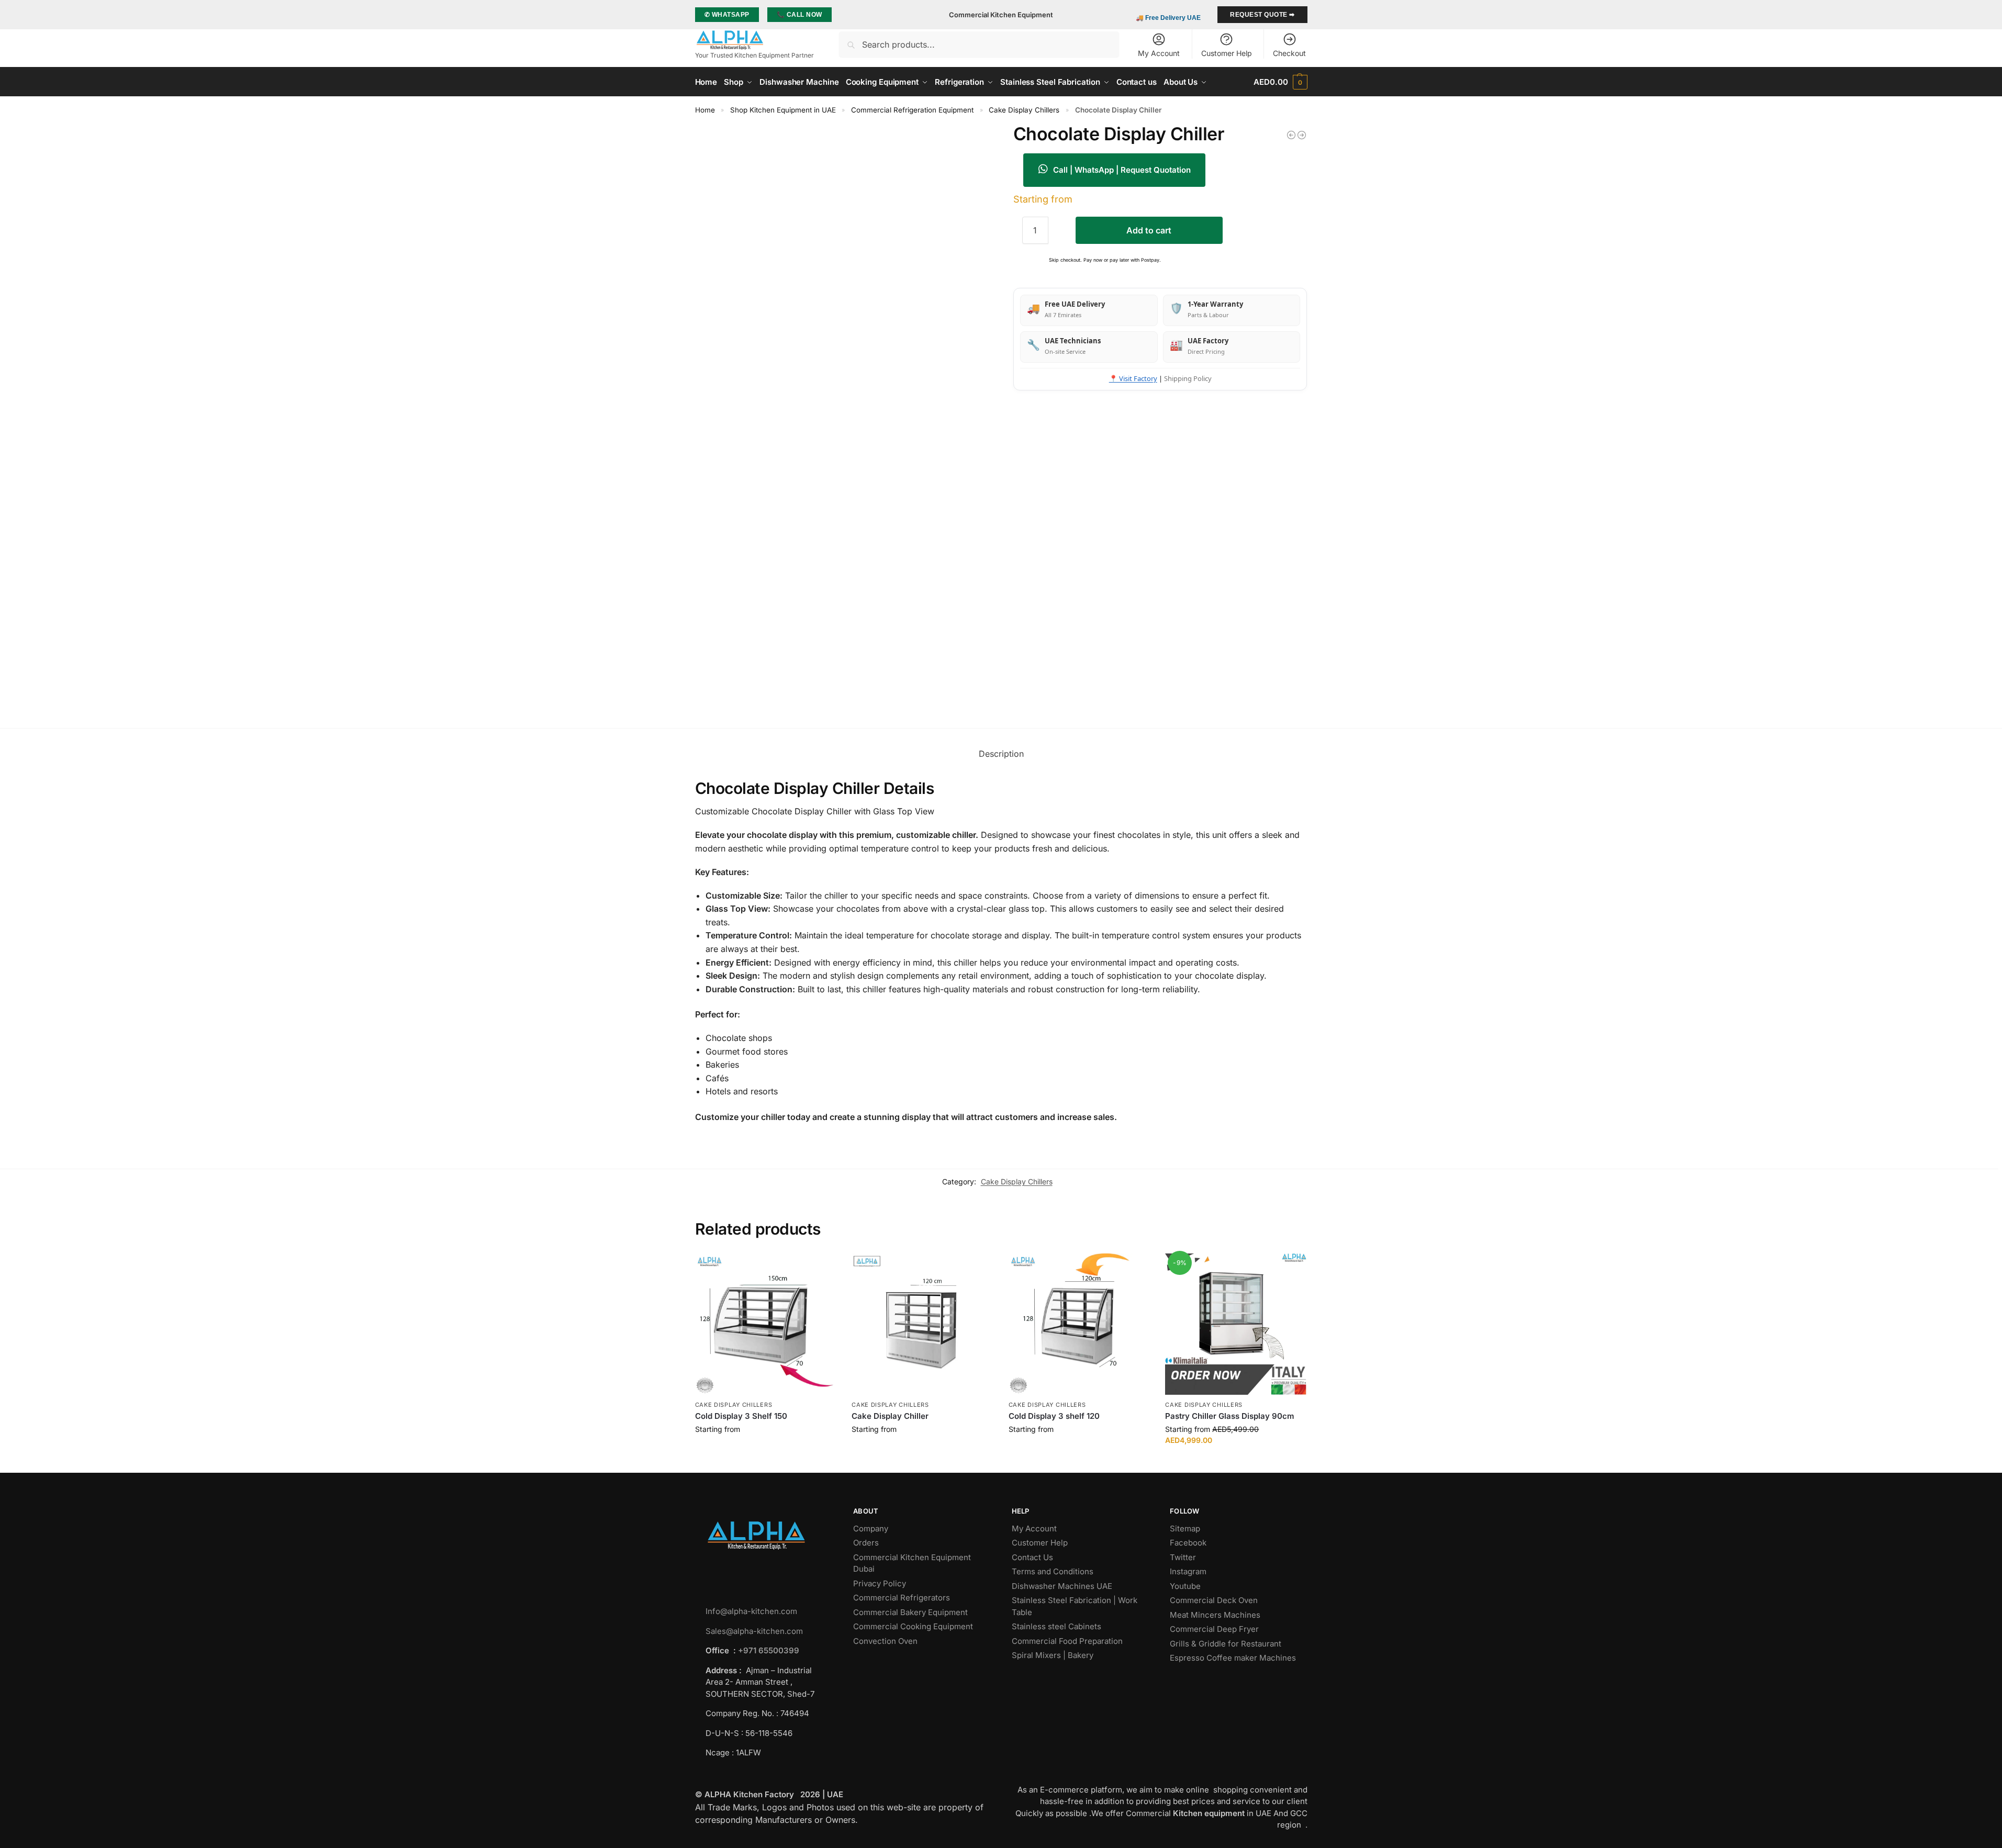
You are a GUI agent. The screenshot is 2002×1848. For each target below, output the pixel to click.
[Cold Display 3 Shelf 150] (766, 1324)
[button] (1280, 82)
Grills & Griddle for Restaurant (1227, 1644)
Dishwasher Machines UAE (1062, 1586)
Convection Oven (886, 1641)
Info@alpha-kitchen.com (751, 1611)
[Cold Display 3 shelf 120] (1079, 1324)
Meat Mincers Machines (1216, 1615)
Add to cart (1149, 230)
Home (705, 110)
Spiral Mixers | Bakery (1053, 1655)
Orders (866, 1543)
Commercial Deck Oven (1215, 1600)
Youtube (1185, 1586)
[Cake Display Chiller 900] (1291, 135)
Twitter (1183, 1557)
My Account (1159, 53)
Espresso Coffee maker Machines (1234, 1658)
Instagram (1188, 1571)
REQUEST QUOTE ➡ (1262, 15)
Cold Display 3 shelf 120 (1054, 1416)
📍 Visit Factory (1133, 378)
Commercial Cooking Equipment (914, 1626)
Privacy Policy (880, 1583)
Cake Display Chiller (890, 1416)
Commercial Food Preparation (1068, 1641)
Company (871, 1528)
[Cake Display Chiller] (922, 1324)
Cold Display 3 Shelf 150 (741, 1416)
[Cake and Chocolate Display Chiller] (1302, 135)
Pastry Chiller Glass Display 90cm (1230, 1416)
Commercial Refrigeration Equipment (912, 110)
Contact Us (1032, 1557)
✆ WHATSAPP (727, 15)
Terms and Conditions (1053, 1571)
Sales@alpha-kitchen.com (754, 1631)
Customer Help (1227, 53)
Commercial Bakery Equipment (910, 1612)
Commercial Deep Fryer (1214, 1629)
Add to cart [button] (765, 1451)
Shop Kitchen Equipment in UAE (783, 110)
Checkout (1289, 53)
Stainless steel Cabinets (1058, 1626)
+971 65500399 (769, 1650)
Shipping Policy (1188, 378)
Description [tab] (1001, 754)
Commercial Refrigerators (903, 1598)
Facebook (1188, 1543)
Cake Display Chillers (1024, 110)
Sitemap (1185, 1528)
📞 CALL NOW (799, 15)
